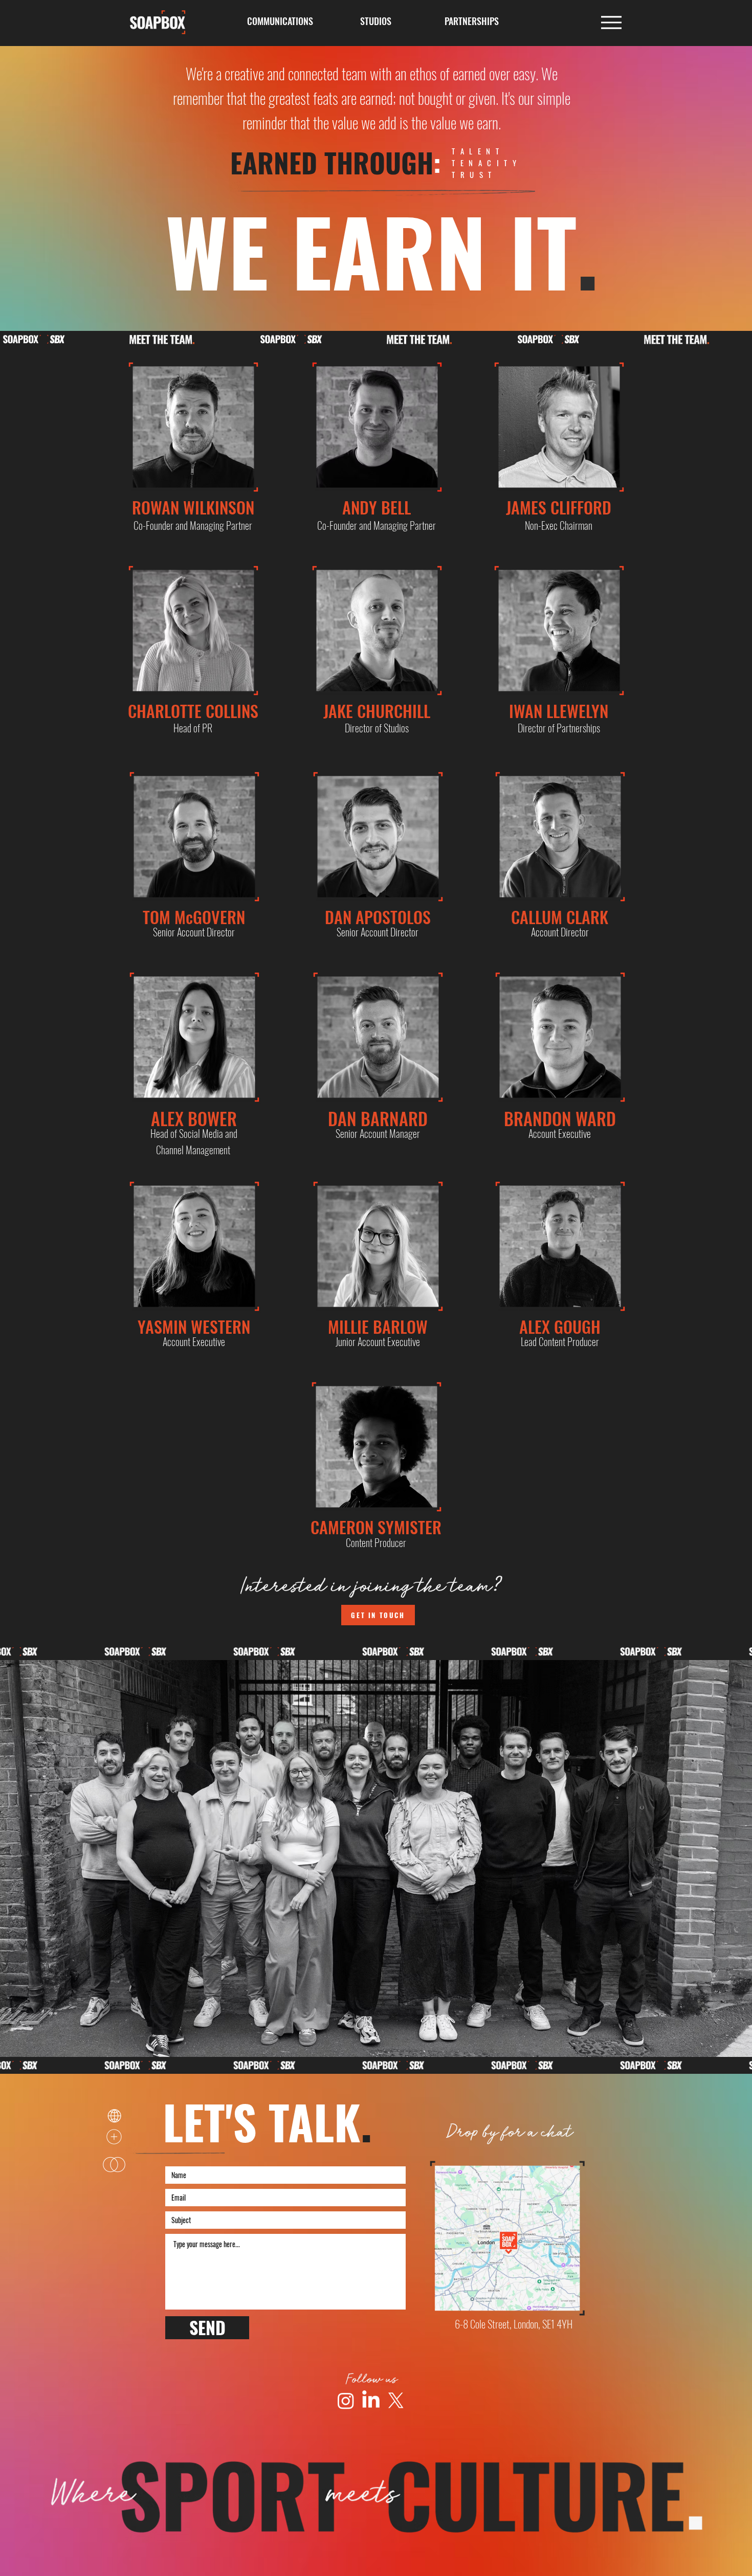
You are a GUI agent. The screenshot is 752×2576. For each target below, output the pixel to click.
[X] (396, 2401)
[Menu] (611, 22)
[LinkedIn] (371, 2401)
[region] (193, 427)
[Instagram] (346, 2401)
